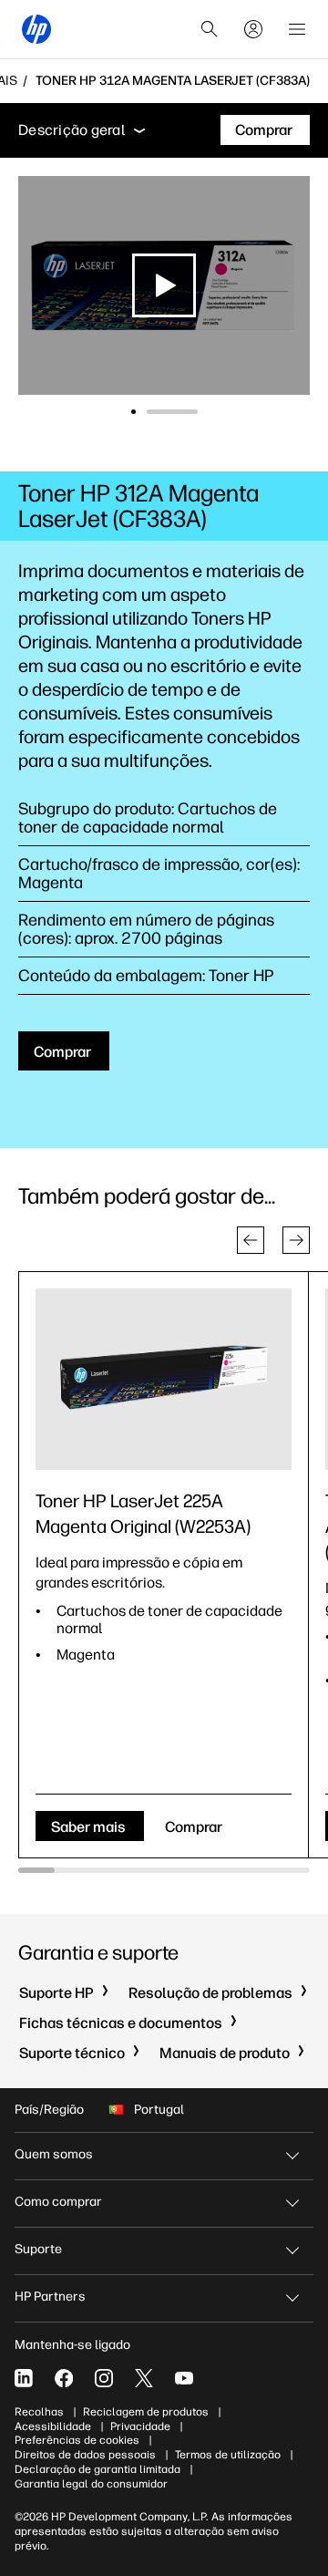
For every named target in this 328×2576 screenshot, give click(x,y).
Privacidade (140, 2426)
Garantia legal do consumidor (91, 2484)
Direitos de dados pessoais (85, 2455)
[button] (251, 1240)
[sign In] (253, 29)
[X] (144, 2378)
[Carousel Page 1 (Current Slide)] (157, 412)
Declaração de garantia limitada (97, 2469)
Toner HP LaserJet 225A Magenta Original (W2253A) (143, 1514)
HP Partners (50, 2297)
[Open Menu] (297, 29)
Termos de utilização (228, 2455)
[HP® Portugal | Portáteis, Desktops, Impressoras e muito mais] (36, 29)
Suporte (38, 2249)
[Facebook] (64, 2378)
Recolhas (39, 2412)
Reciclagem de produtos (146, 2412)
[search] (210, 29)
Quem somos (54, 2154)
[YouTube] (184, 2378)
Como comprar (58, 2202)
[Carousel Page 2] (195, 412)
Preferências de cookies (77, 2440)
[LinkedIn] (24, 2378)
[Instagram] (104, 2378)
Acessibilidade (53, 2426)
